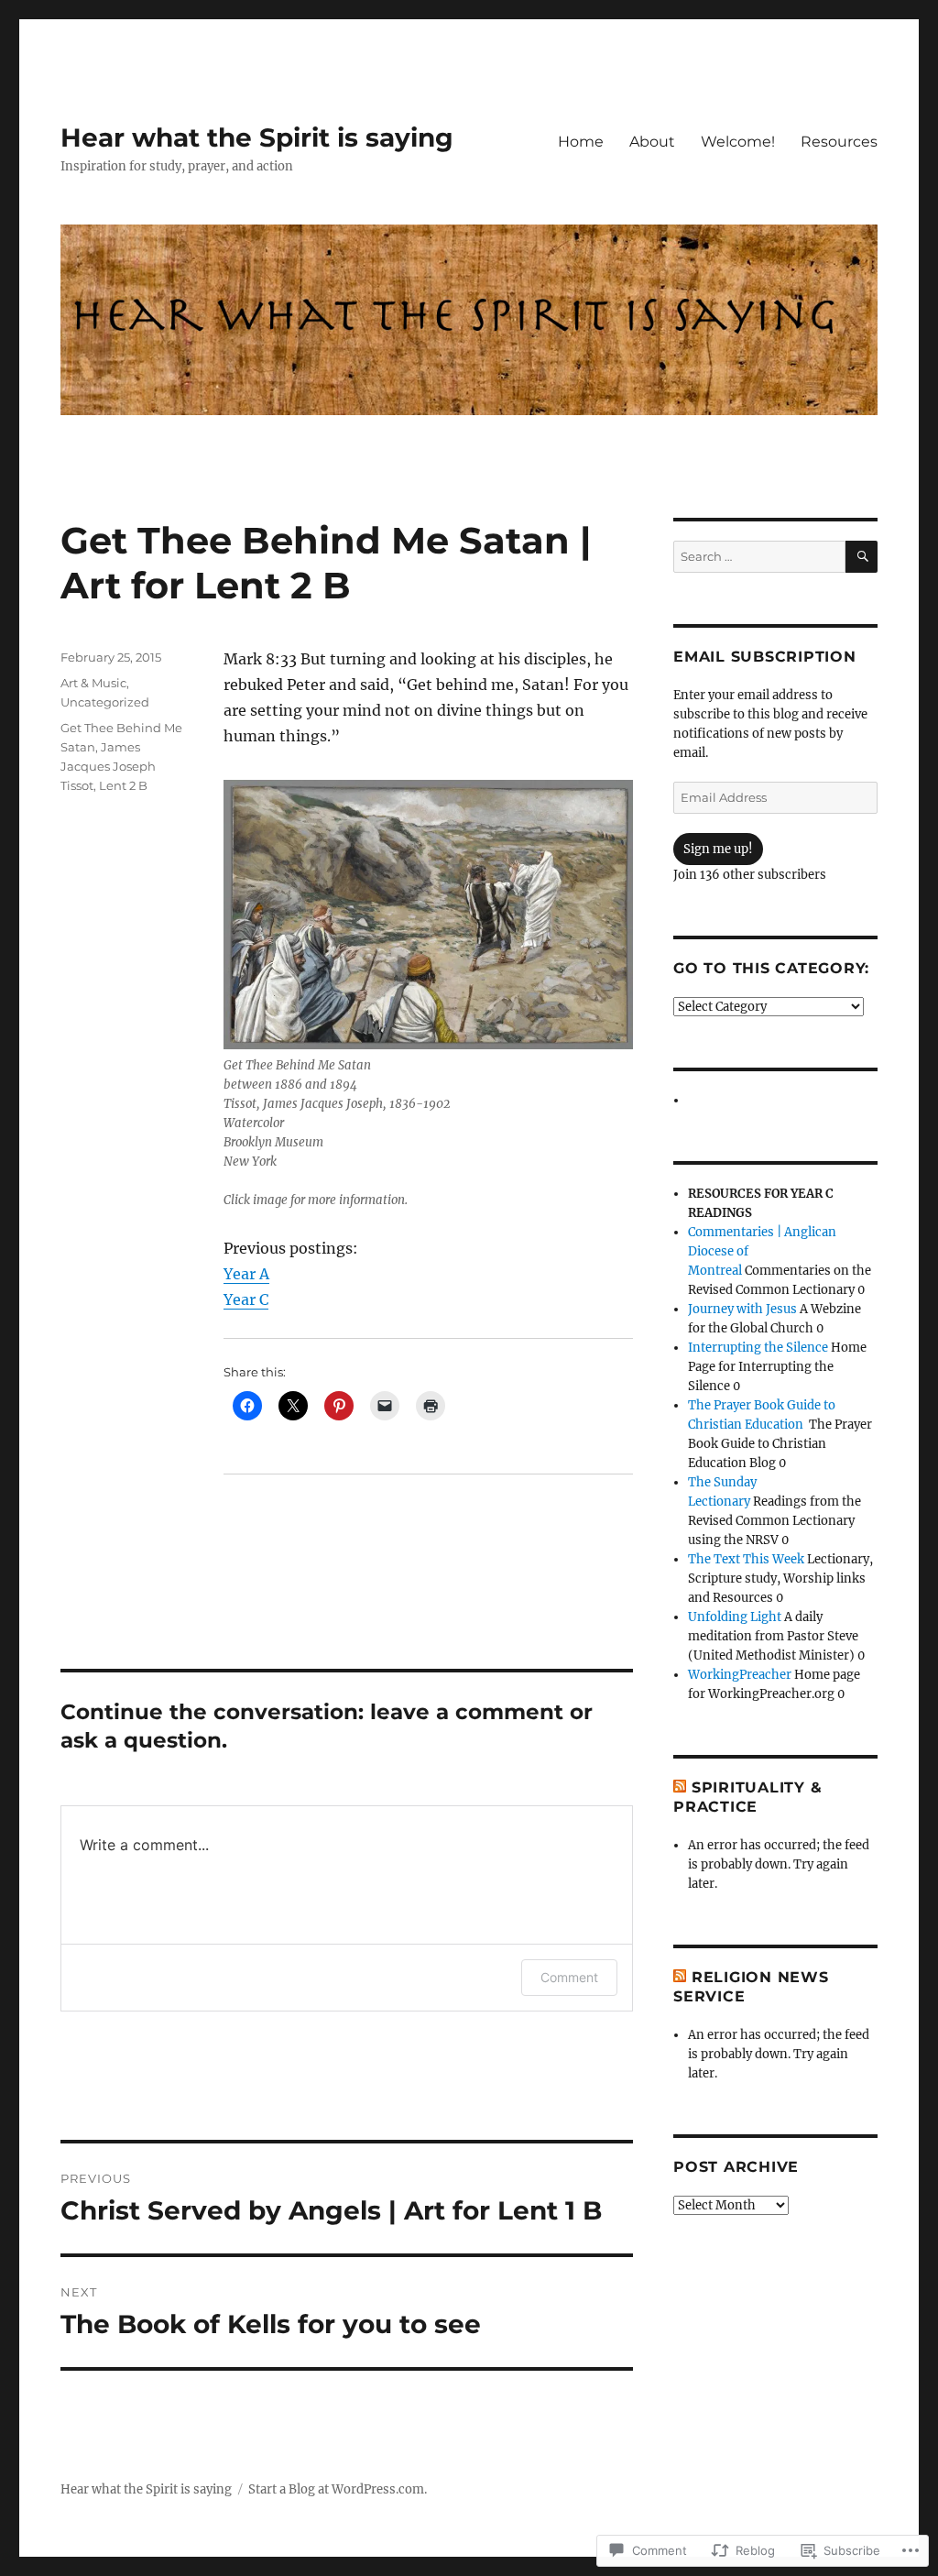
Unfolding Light (735, 1617)
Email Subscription (765, 657)
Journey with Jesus (742, 1309)
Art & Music (93, 683)
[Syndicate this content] (680, 1787)
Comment (569, 1977)
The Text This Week (746, 1559)
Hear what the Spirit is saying (257, 137)
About (652, 142)
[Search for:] (759, 557)
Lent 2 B (123, 785)
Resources (839, 142)
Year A (246, 1274)
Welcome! (738, 142)
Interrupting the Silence (758, 1348)
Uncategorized (105, 702)
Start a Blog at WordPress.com (336, 2489)
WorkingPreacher (740, 1675)
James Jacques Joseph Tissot (108, 766)
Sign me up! (718, 849)
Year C (246, 1299)
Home (581, 142)
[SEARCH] (862, 557)
